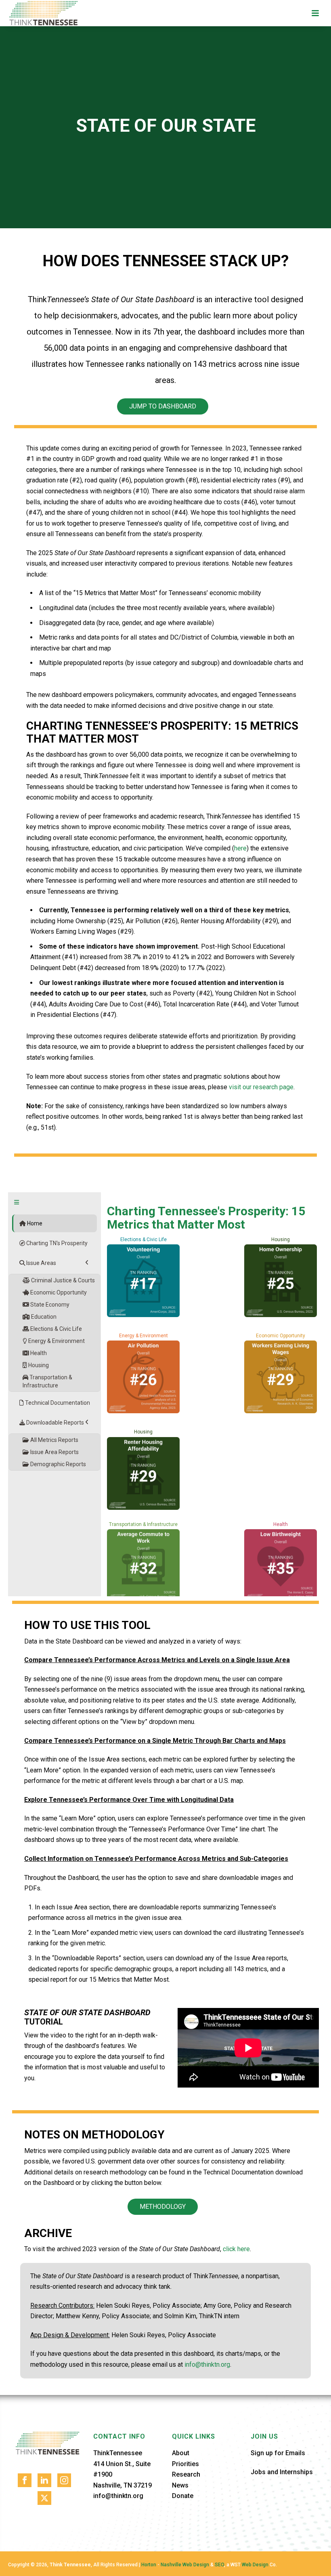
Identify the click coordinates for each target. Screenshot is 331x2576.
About (181, 2453)
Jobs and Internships (282, 2472)
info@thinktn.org (207, 2364)
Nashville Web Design (185, 2565)
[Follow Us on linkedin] (44, 2480)
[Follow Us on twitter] (44, 2498)
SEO (219, 2565)
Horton (149, 2565)
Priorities (185, 2464)
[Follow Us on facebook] (25, 2480)
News (180, 2485)
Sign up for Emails (278, 2453)
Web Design (255, 2565)
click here (236, 2249)
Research (186, 2474)
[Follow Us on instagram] (64, 2480)
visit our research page (261, 1087)
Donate (183, 2496)
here (240, 848)
